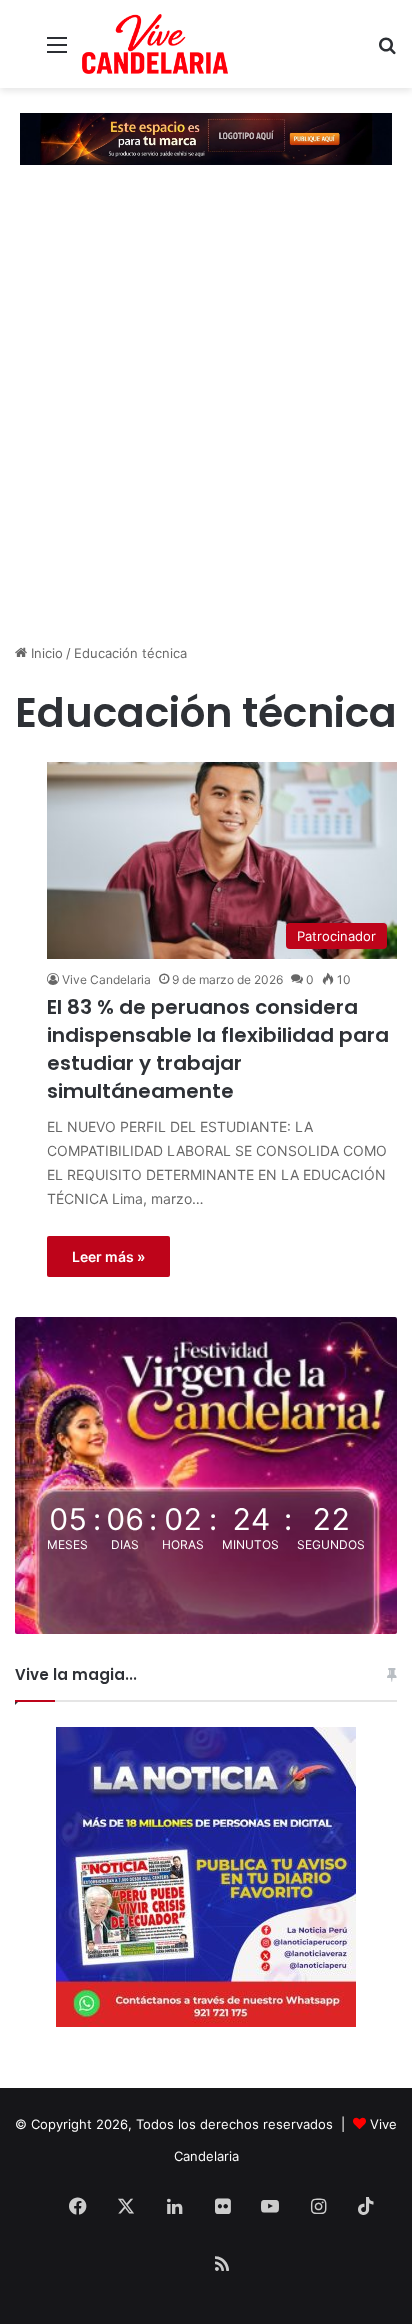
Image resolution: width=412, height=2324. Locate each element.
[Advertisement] (206, 412)
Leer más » (108, 1256)
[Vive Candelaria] (155, 44)
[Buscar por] (387, 51)
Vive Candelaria (106, 979)
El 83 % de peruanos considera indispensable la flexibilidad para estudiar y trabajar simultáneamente (218, 1049)
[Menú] (57, 51)
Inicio (45, 653)
